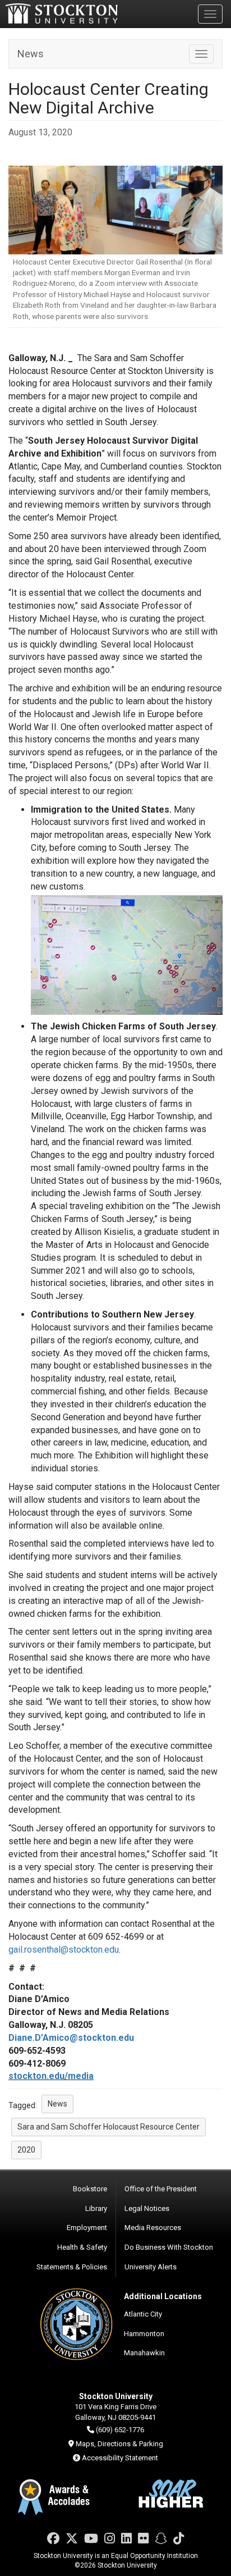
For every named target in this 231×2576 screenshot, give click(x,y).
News (31, 54)
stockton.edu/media (51, 2076)
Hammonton (144, 2334)
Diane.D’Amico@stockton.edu (71, 2038)
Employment (87, 2228)
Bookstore (90, 2189)
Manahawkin (144, 2353)
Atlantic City (143, 2314)
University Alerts (151, 2267)
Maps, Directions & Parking (119, 2444)
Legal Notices (147, 2208)
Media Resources (153, 2228)
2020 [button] (26, 2150)
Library (96, 2208)
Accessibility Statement (120, 2458)
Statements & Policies (72, 2267)
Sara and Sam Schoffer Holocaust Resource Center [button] (108, 2127)
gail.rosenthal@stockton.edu (64, 1950)
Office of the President (161, 2189)
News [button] (57, 2104)
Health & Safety (82, 2247)
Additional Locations (163, 2296)
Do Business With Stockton (169, 2247)
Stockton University (62, 13)
